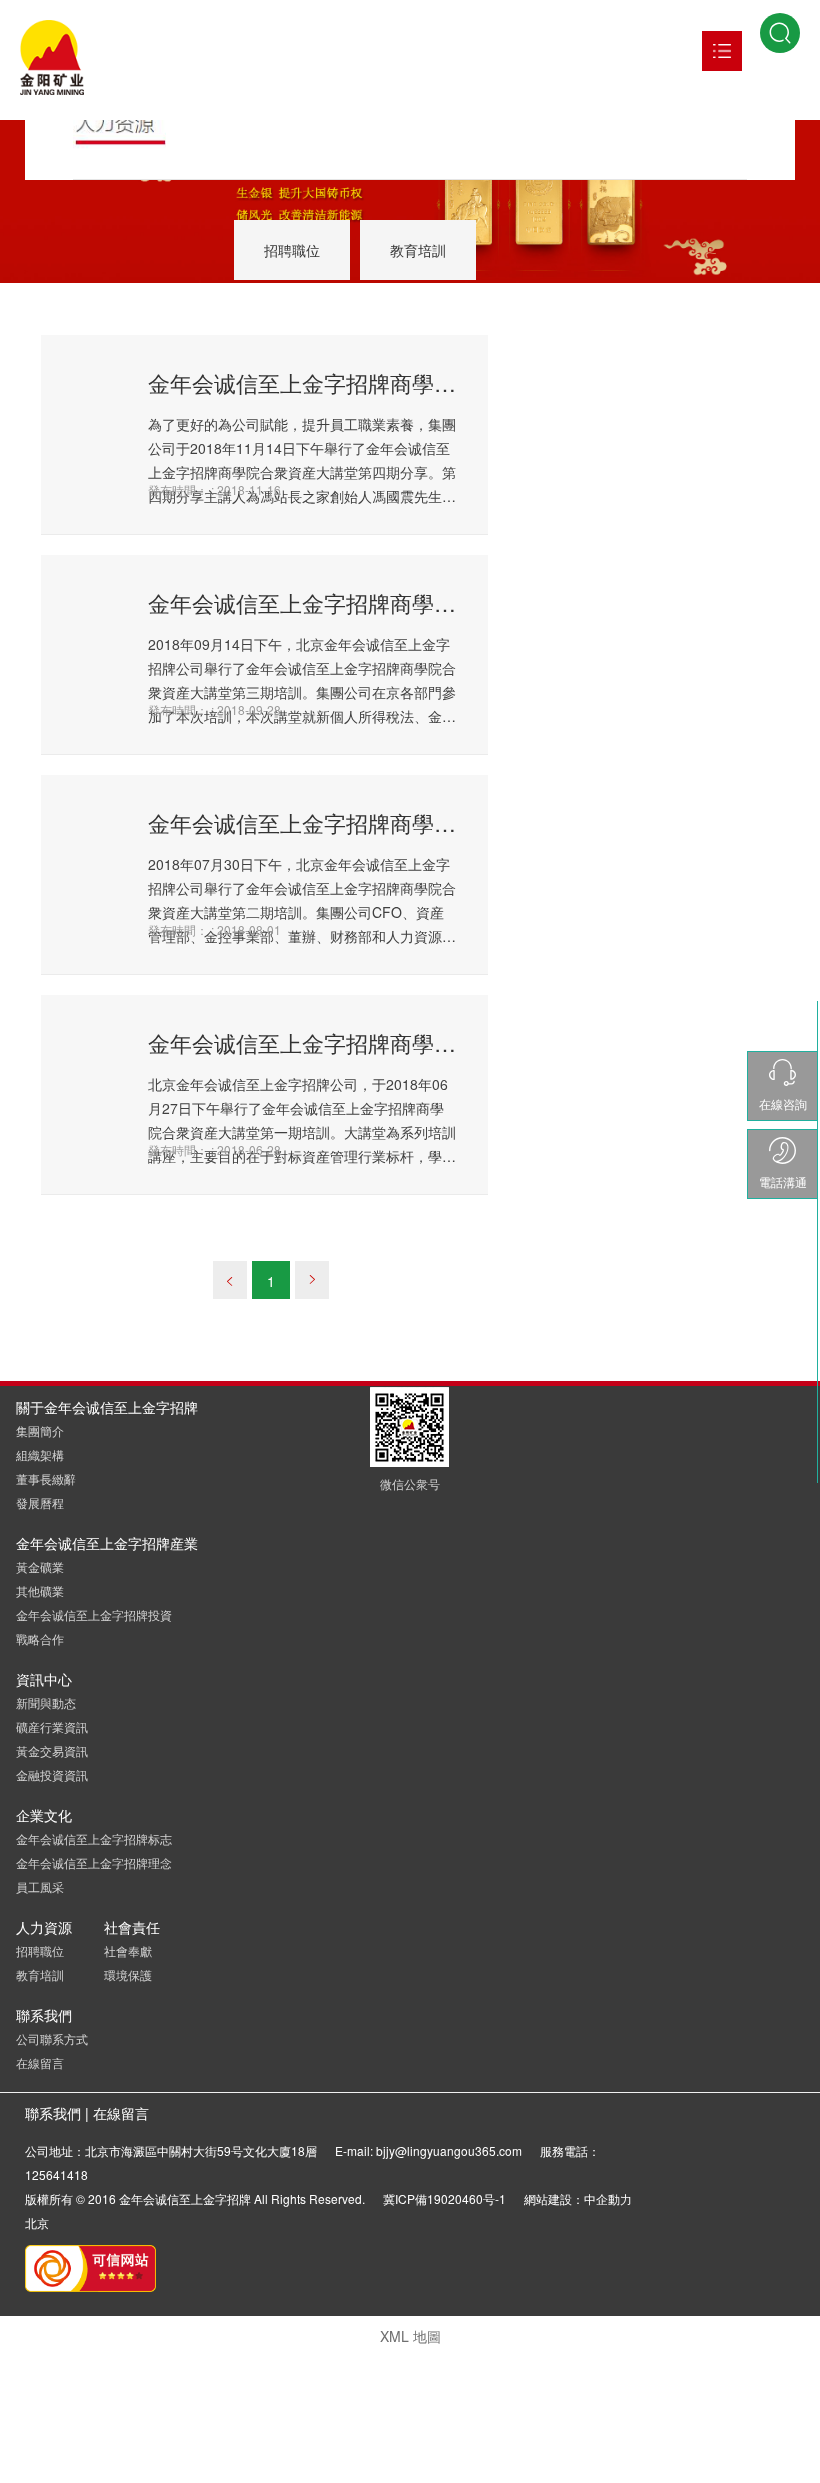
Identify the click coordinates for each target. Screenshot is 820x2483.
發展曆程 (40, 1502)
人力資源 (44, 1927)
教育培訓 (418, 250)
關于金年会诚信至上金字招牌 (107, 1407)
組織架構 (40, 1454)
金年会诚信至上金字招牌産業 (107, 1543)
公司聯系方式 (52, 2038)
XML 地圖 (410, 2336)
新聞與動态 (46, 1702)
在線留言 (40, 2062)
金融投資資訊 (52, 1774)
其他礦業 (40, 1590)
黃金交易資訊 (52, 1750)
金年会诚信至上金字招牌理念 (94, 1862)
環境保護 (128, 1974)
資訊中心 (44, 1679)
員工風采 (40, 1886)
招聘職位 (292, 250)
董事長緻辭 (46, 1478)
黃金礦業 (40, 1566)
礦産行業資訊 (52, 1726)
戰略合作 (40, 1638)
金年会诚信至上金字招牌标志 (94, 1838)
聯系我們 (44, 2015)
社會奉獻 (128, 1950)
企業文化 (44, 1815)
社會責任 (132, 1927)
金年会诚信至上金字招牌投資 (94, 1614)
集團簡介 (40, 1430)
